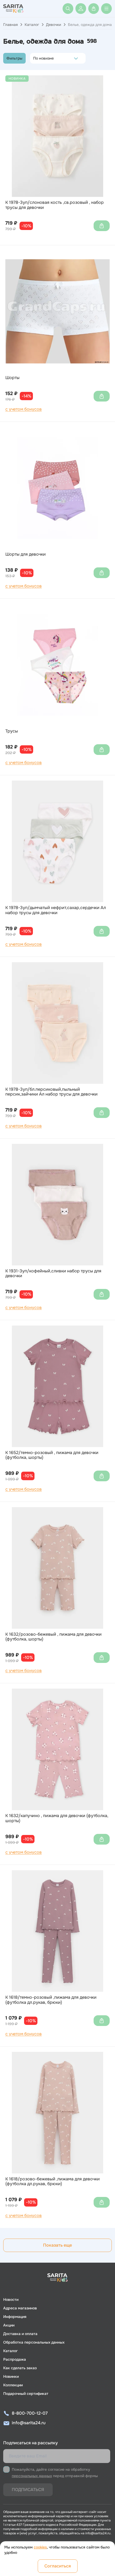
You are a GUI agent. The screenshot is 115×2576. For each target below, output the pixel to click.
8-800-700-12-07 (30, 2413)
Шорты (12, 378)
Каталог (32, 25)
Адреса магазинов (20, 2308)
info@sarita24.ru (29, 2423)
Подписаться (28, 2490)
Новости (11, 2300)
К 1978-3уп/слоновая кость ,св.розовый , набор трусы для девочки (55, 205)
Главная (10, 25)
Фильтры (14, 58)
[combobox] (35, 58)
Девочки (53, 25)
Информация (15, 2317)
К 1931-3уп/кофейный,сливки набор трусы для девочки (53, 1274)
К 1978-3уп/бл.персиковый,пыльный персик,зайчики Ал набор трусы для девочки (51, 1092)
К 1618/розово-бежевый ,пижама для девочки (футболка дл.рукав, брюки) (53, 2182)
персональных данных (32, 2476)
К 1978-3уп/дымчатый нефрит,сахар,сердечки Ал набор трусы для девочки (56, 910)
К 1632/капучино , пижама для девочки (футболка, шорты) (57, 1818)
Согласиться (58, 2566)
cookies (40, 2547)
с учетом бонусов (24, 409)
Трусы (12, 731)
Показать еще (57, 2245)
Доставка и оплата (20, 2334)
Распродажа (15, 2359)
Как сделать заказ (20, 2368)
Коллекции (13, 2385)
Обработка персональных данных (34, 2342)
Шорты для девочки (26, 554)
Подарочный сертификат (26, 2394)
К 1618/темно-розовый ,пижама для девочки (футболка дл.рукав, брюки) (51, 2000)
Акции (9, 2325)
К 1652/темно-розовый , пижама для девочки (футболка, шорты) (52, 1455)
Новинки (11, 2376)
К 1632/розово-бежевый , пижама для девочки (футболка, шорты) (53, 1637)
